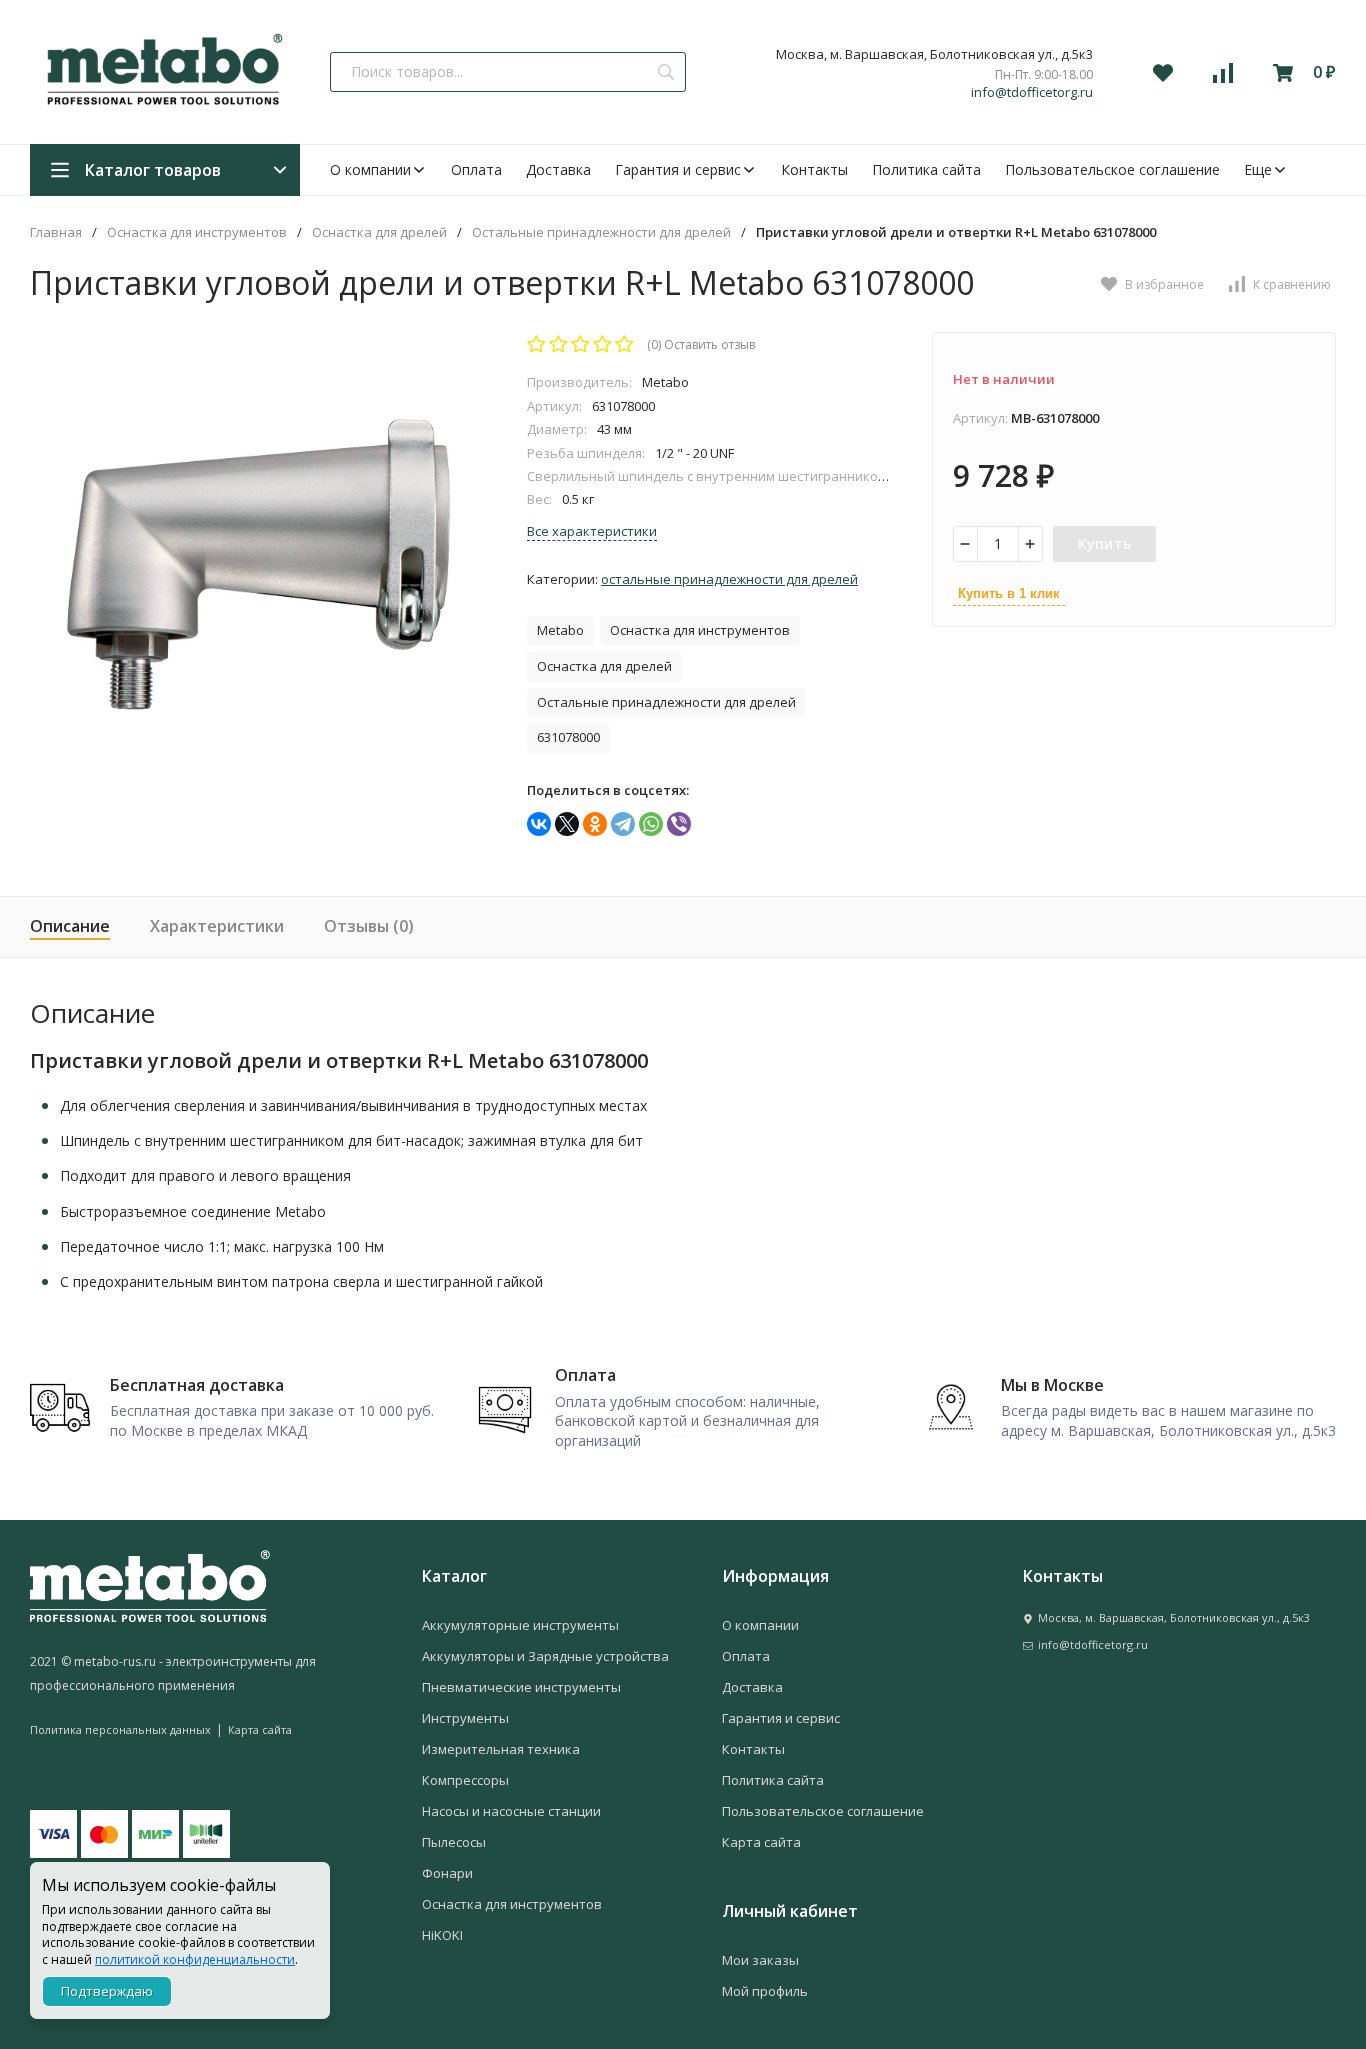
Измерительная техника (501, 1749)
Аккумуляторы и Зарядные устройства (545, 1656)
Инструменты (465, 1718)
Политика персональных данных (120, 1729)
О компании (370, 169)
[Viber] (679, 824)
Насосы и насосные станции (511, 1811)
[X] (567, 824)
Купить (1105, 543)
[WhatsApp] (651, 824)
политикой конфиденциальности (195, 1959)
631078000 (568, 737)
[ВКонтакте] (539, 824)
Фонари (447, 1873)
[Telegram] (623, 824)
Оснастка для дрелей (379, 232)
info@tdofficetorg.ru (1032, 92)
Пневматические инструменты (521, 1687)
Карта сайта (260, 1729)
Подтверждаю (107, 1991)
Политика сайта (926, 169)
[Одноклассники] (595, 824)
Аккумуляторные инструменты (520, 1625)
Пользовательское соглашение (1112, 169)
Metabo (560, 630)
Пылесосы (454, 1842)
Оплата (476, 169)
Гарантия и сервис (678, 169)
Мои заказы (760, 1960)
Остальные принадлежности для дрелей (601, 232)
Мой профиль (765, 1991)
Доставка (558, 169)
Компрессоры (465, 1780)
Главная (56, 232)
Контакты (814, 169)
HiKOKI (442, 1935)
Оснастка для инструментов (197, 232)
